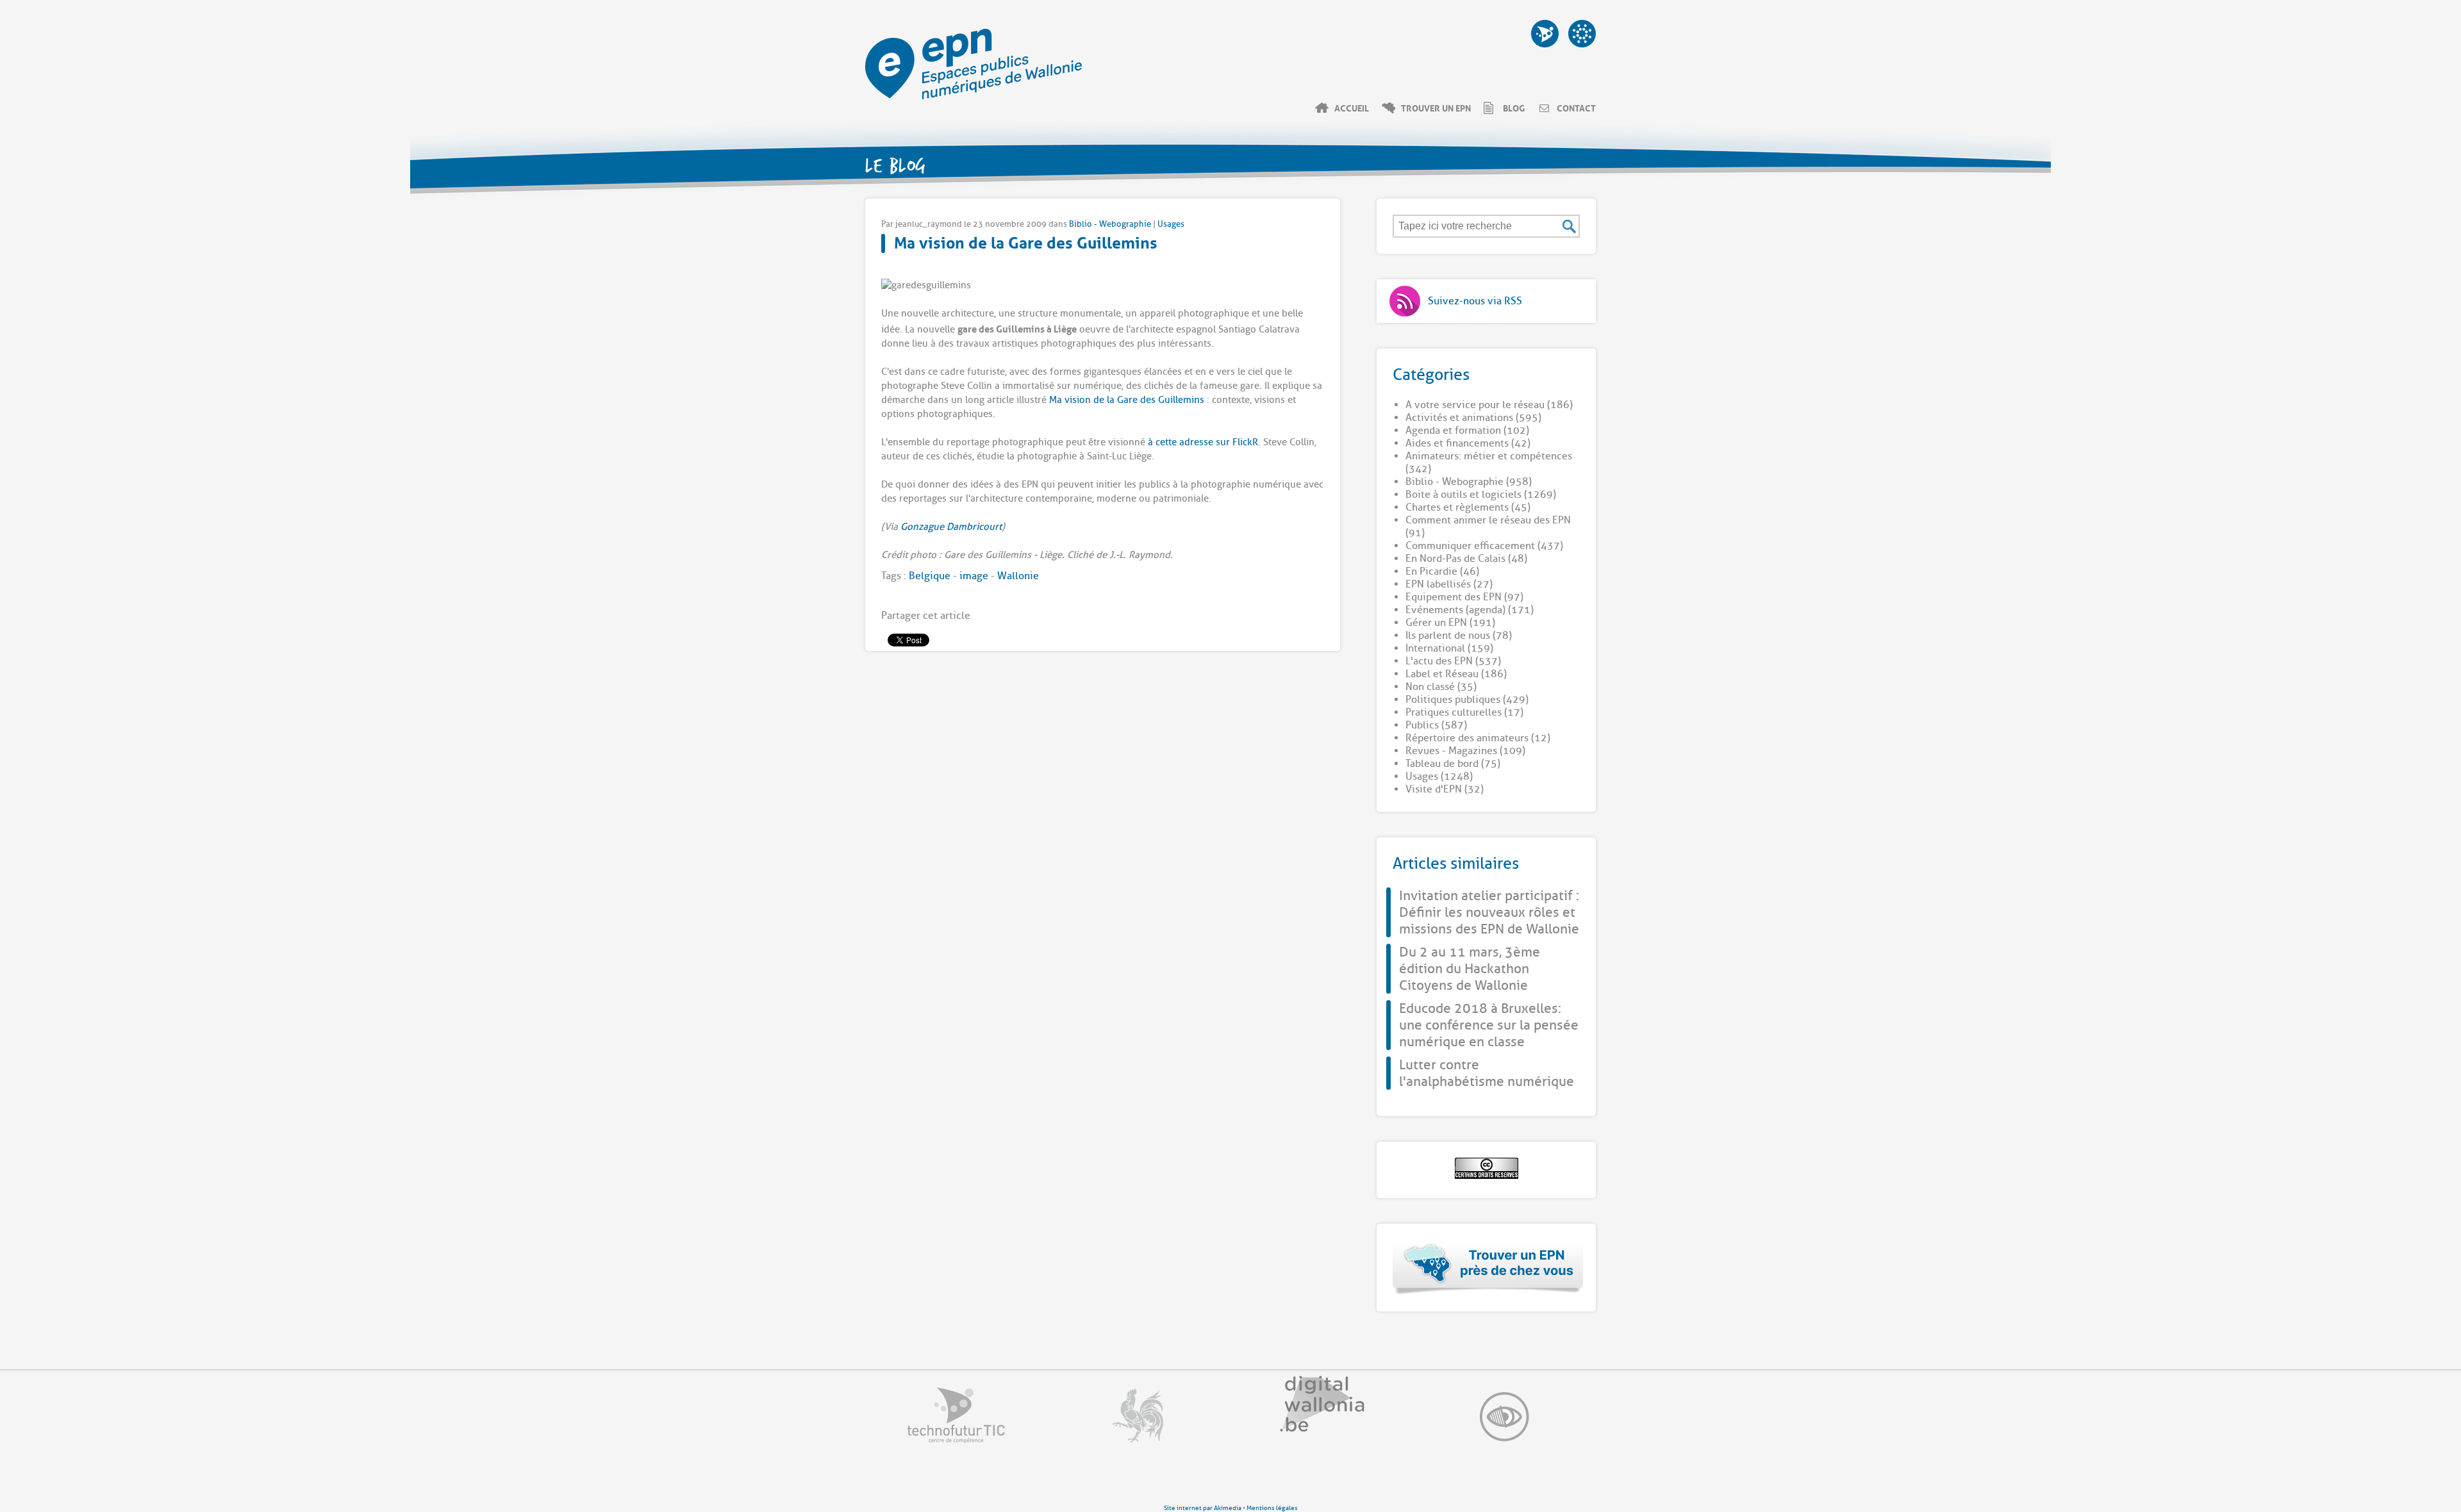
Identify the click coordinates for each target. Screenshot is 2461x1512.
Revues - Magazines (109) (1465, 751)
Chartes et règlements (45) (1468, 507)
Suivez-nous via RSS (1475, 301)
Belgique (930, 576)
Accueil (1352, 108)
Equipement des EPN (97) (1464, 597)
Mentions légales (1272, 1508)
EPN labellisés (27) (1449, 584)
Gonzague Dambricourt (951, 527)
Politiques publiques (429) (1467, 700)
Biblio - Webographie (1110, 224)
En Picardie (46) (1442, 571)
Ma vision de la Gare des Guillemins (1026, 241)
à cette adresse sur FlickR (1203, 442)
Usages (1171, 224)
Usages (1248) (1439, 777)
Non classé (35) (1441, 687)
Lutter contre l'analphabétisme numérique (1487, 1073)
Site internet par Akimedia (1203, 1508)
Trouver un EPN (1436, 108)
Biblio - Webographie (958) (1469, 482)
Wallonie (1018, 576)
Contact (1576, 108)
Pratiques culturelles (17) (1464, 712)
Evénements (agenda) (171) (1470, 610)
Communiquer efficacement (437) (1484, 546)
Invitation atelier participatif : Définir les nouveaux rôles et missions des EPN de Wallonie (1489, 912)
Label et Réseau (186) (1456, 674)
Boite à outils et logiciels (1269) (1481, 495)
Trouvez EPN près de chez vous (1488, 1268)
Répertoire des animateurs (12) (1478, 738)
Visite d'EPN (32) (1445, 789)
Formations (1545, 34)
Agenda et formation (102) (1467, 431)
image (974, 576)
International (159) (1449, 648)
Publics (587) (1436, 725)
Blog (1514, 108)
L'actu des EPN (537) (1453, 661)
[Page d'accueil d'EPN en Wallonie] (974, 96)
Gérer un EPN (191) (1450, 623)
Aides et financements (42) (1468, 443)
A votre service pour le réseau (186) (1489, 405)
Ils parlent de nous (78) (1459, 636)
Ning (1582, 34)
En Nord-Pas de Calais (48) (1466, 559)
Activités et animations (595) (1473, 418)
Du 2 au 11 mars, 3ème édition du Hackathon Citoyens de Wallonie (1470, 969)
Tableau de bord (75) (1453, 764)
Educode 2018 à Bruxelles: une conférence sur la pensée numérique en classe (1489, 1025)
